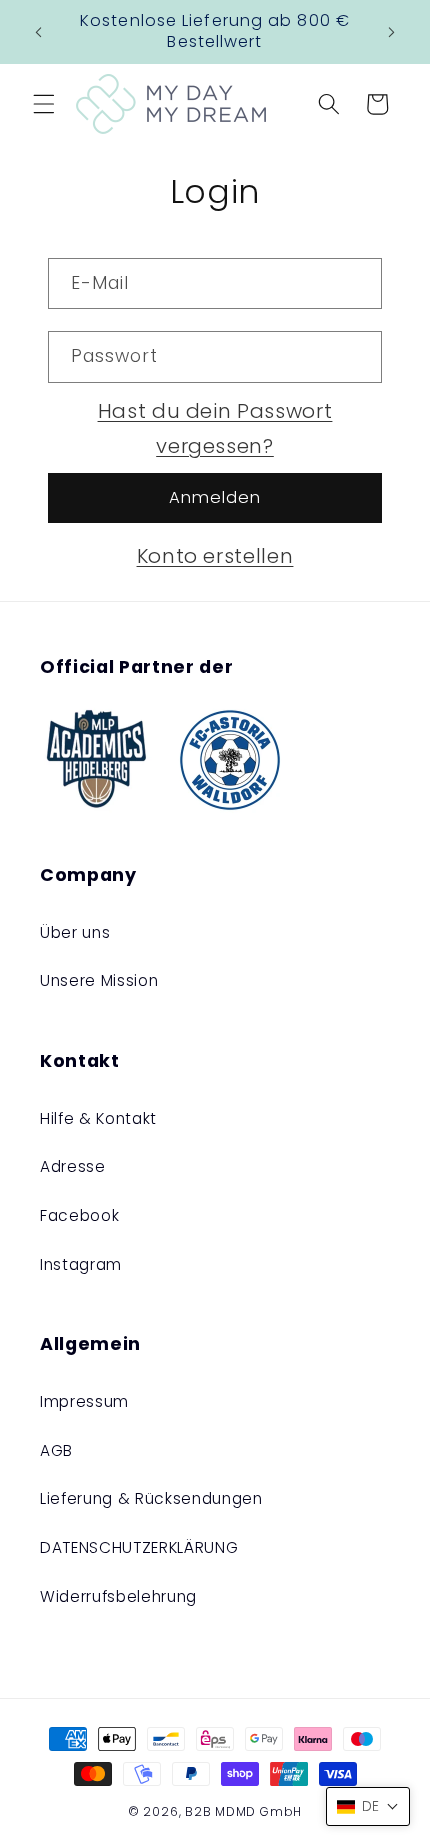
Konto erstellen (215, 556)
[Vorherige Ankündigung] (39, 32)
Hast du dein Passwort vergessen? (215, 428)
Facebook (79, 1215)
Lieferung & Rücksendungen (151, 1498)
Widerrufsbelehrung (118, 1596)
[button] (44, 104)
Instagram (81, 1264)
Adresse (73, 1166)
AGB (56, 1450)
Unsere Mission (99, 980)
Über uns (75, 932)
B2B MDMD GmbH (243, 1811)
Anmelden (215, 497)
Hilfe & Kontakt (98, 1118)
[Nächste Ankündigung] (392, 32)
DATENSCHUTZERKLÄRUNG (139, 1547)
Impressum (84, 1401)
